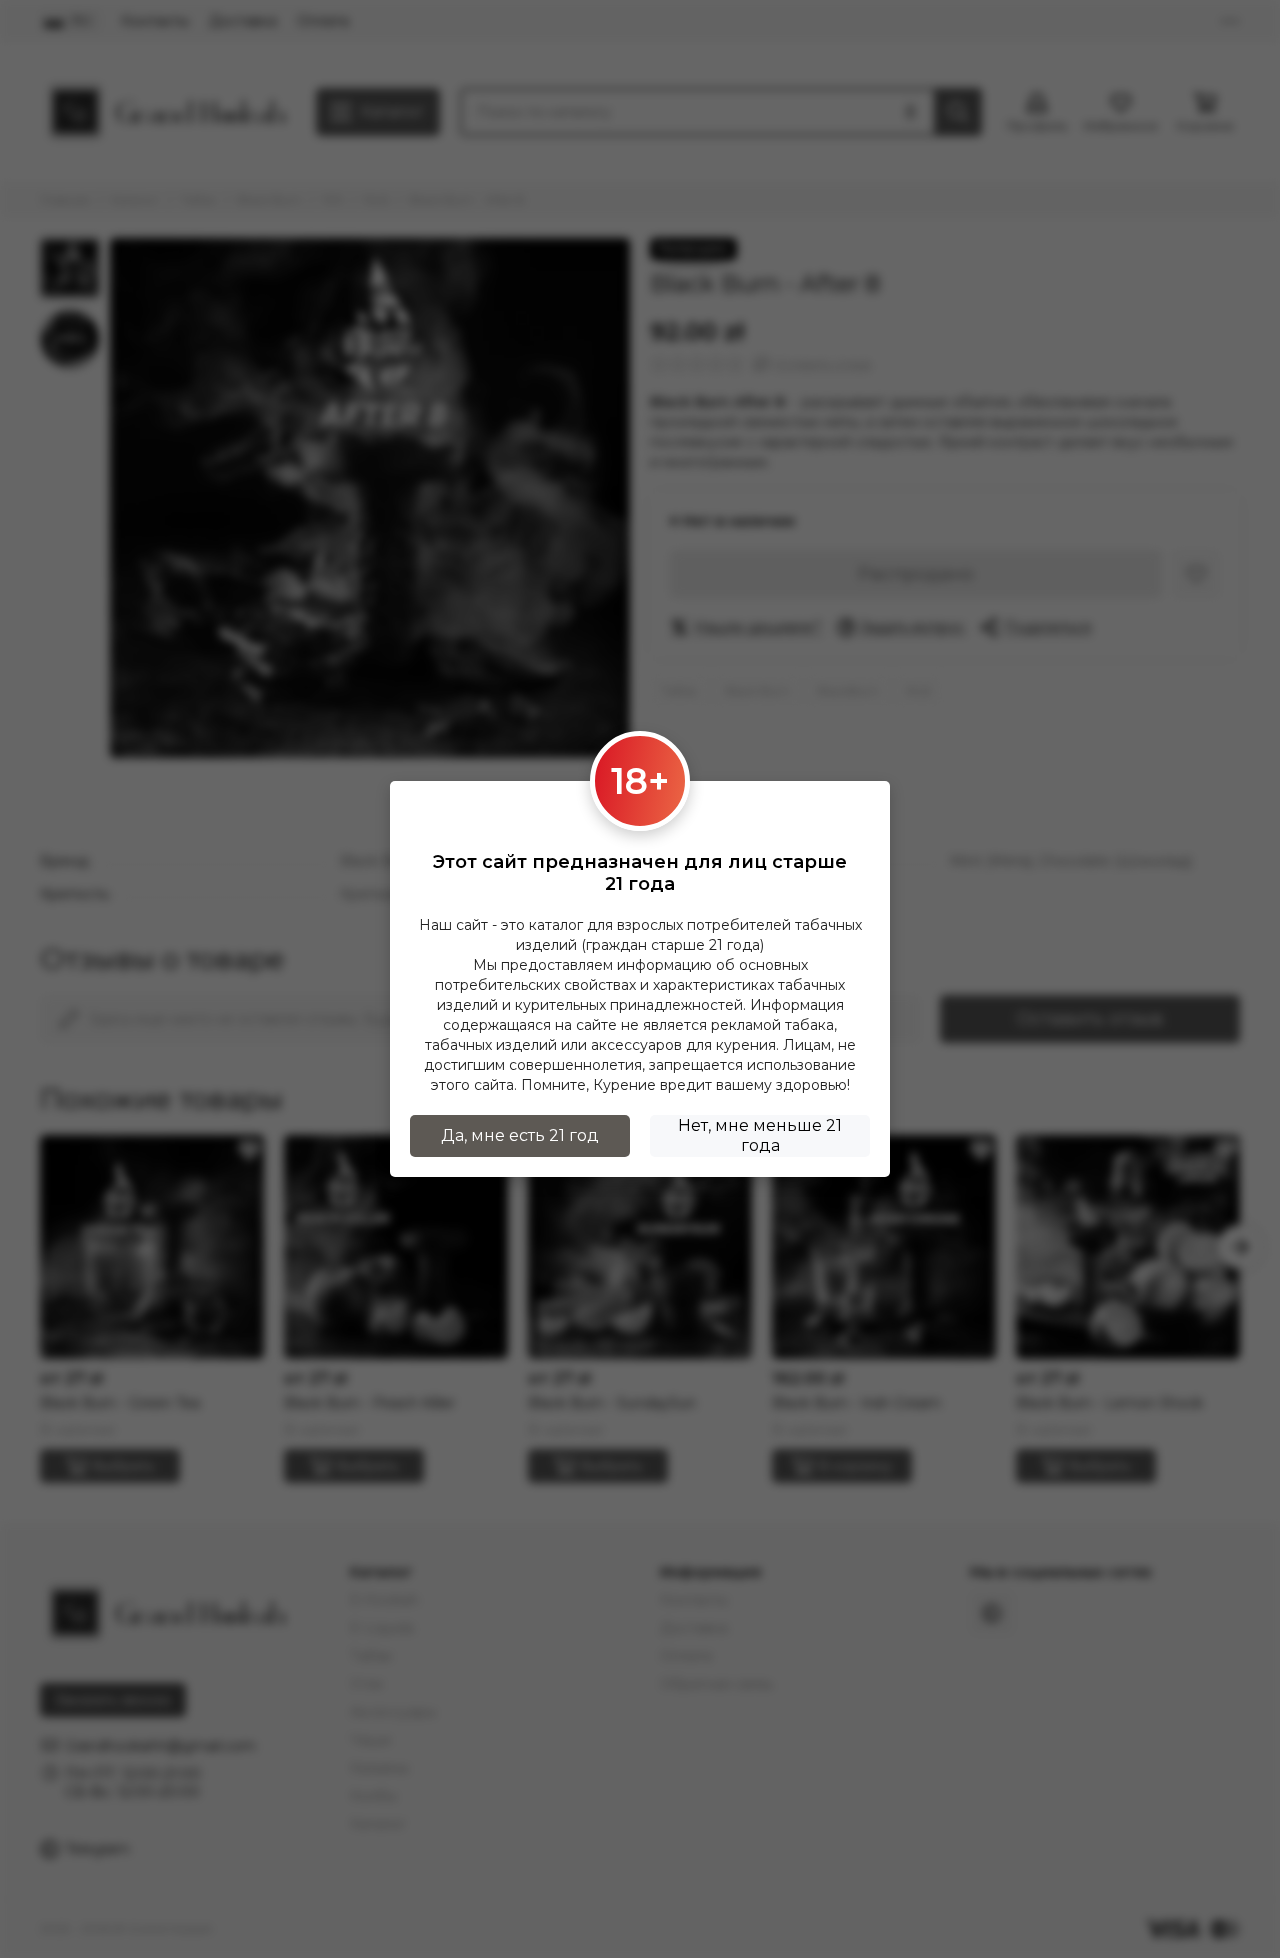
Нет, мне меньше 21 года (760, 1135)
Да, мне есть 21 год (520, 1135)
